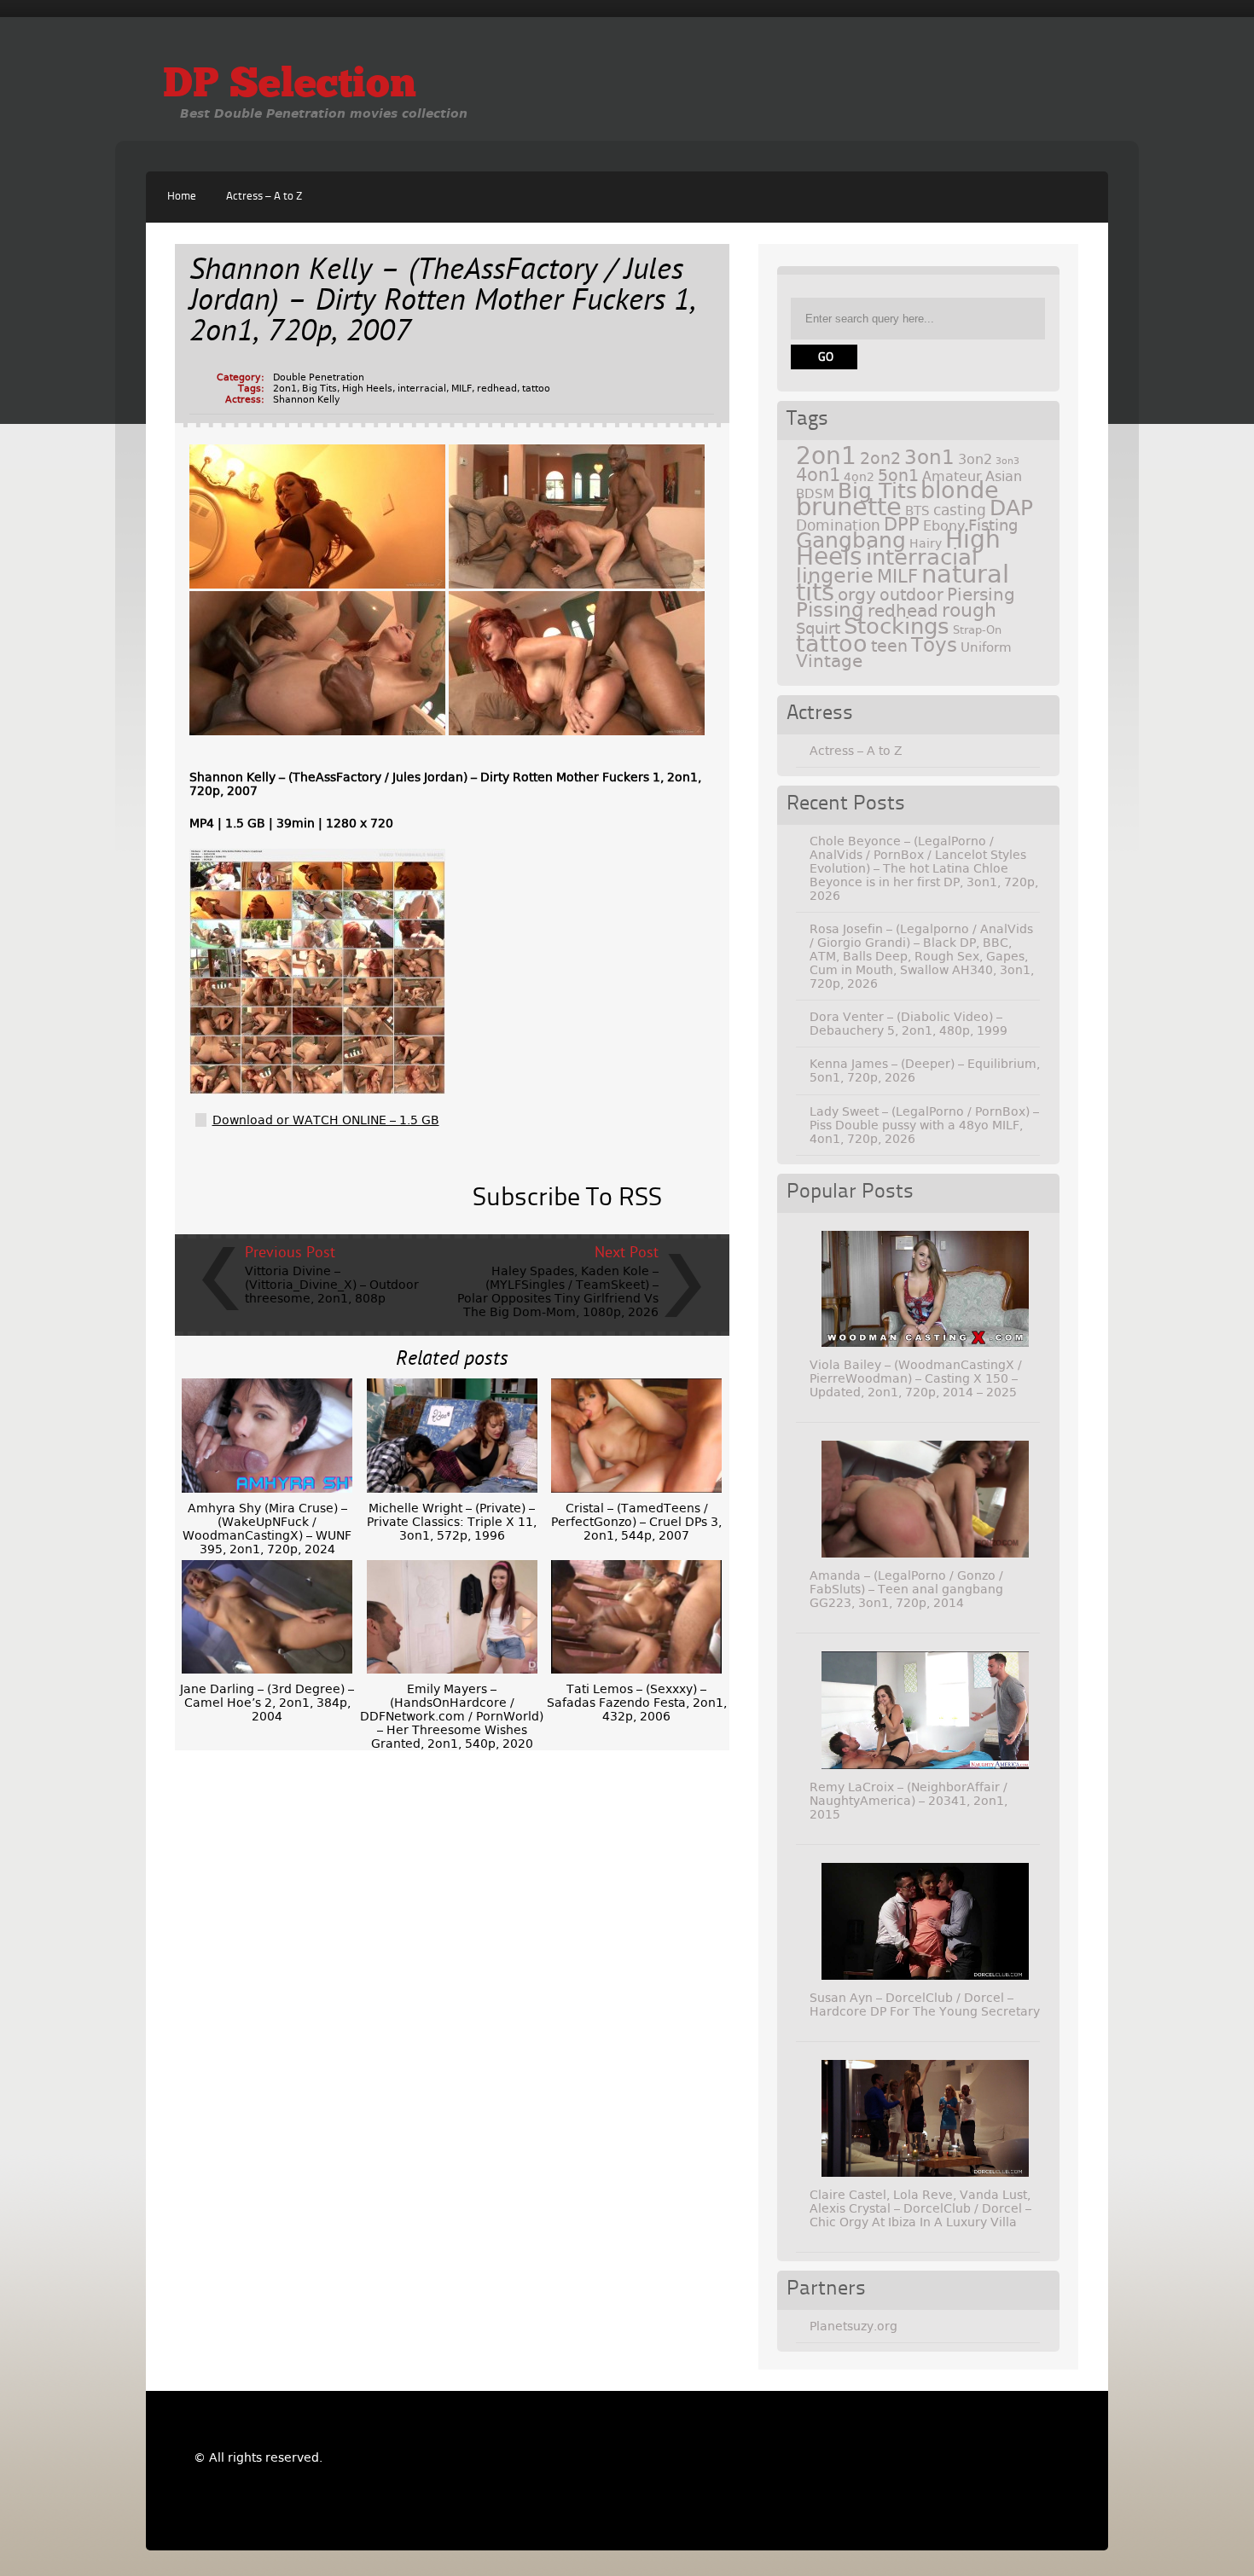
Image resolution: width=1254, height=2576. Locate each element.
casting (960, 510)
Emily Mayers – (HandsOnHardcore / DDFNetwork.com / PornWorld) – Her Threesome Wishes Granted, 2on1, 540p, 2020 (452, 1716)
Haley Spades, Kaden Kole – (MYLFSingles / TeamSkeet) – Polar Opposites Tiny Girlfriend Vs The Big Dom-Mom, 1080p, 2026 (558, 1291)
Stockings (897, 626)
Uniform (986, 647)
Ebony (944, 526)
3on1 (929, 457)
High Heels (367, 389)
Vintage (829, 661)
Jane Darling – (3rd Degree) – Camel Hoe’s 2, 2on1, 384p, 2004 (267, 1703)
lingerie (835, 576)
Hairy (926, 543)
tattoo (536, 389)
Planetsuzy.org (853, 2326)
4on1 (818, 475)
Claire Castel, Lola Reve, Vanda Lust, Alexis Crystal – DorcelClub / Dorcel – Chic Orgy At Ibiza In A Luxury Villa (920, 2208)
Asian (1004, 476)
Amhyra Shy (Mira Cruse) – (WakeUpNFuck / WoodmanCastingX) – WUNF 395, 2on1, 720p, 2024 (267, 1529)
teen (889, 646)
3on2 (975, 459)
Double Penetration (319, 377)
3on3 (1007, 461)
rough (969, 610)
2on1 (285, 389)
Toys (934, 645)
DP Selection (290, 86)
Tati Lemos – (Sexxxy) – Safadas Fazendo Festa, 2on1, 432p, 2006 (637, 1703)
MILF (462, 389)
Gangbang (851, 540)
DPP (902, 525)
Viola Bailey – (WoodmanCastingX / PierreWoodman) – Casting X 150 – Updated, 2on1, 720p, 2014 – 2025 (916, 1378)
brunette (849, 507)
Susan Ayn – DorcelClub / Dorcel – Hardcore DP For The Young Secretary (925, 2005)
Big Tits (319, 389)
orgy (857, 595)
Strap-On (977, 630)
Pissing (830, 610)
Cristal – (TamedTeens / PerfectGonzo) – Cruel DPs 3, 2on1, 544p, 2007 (636, 1522)
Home (182, 197)
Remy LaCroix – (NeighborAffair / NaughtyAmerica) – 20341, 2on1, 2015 (909, 1801)
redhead (497, 389)
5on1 (898, 476)
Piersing (981, 595)
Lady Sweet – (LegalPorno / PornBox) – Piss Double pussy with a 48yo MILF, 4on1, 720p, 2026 (924, 1125)
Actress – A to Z (264, 197)
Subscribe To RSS (567, 1198)
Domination (838, 525)
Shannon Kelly (307, 400)
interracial (422, 389)
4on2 (859, 477)
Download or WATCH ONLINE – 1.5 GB (326, 1120)
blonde (960, 490)
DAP (1011, 508)
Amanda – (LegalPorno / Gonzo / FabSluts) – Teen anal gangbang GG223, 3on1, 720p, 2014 (906, 1589)
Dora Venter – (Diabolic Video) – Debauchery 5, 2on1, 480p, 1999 (909, 1024)
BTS (917, 511)
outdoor (911, 595)
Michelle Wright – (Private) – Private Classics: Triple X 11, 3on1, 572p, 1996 (452, 1522)
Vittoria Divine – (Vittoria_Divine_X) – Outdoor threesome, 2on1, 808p (332, 1285)
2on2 (880, 458)
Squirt (818, 628)
